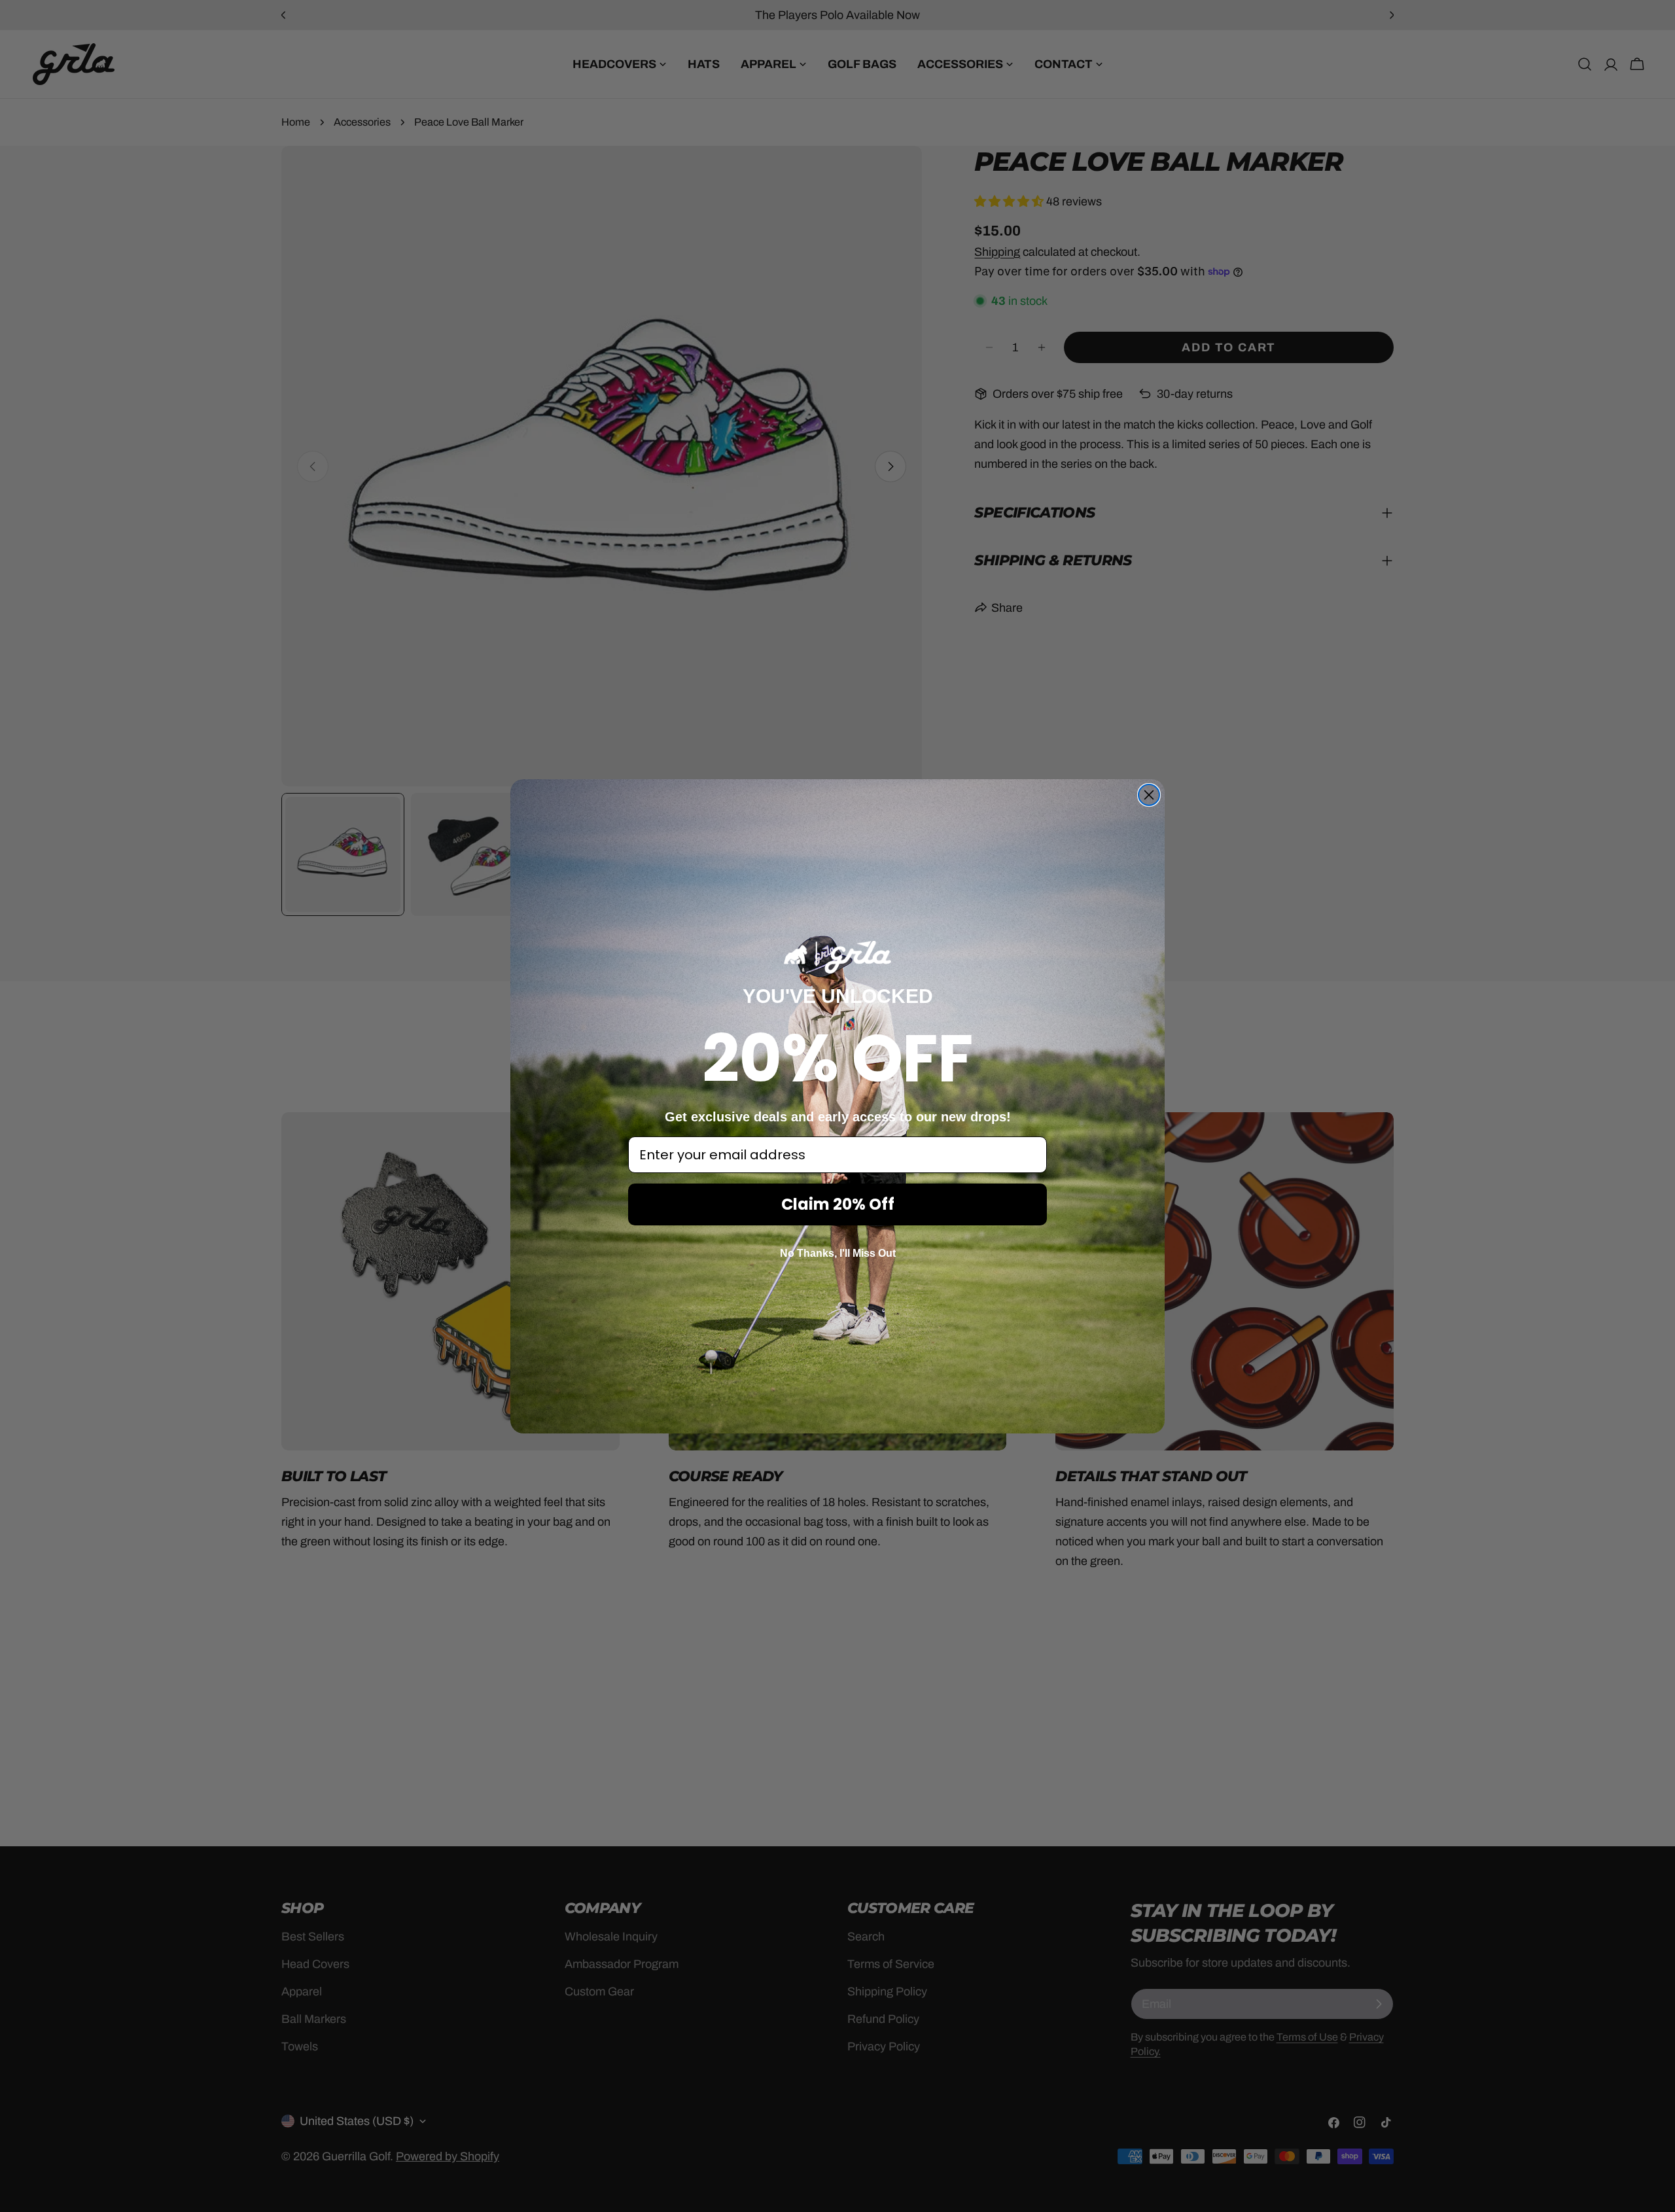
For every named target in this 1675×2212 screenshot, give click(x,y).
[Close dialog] (1149, 795)
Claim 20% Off (838, 1204)
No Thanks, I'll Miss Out (838, 1253)
